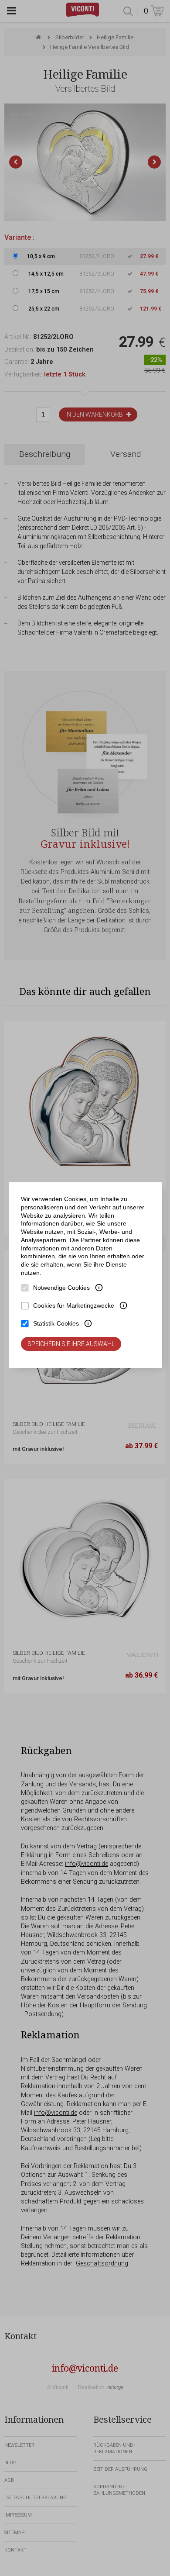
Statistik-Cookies (56, 1323)
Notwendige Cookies (61, 1288)
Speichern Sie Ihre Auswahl (71, 1344)
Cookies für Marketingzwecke (74, 1305)
